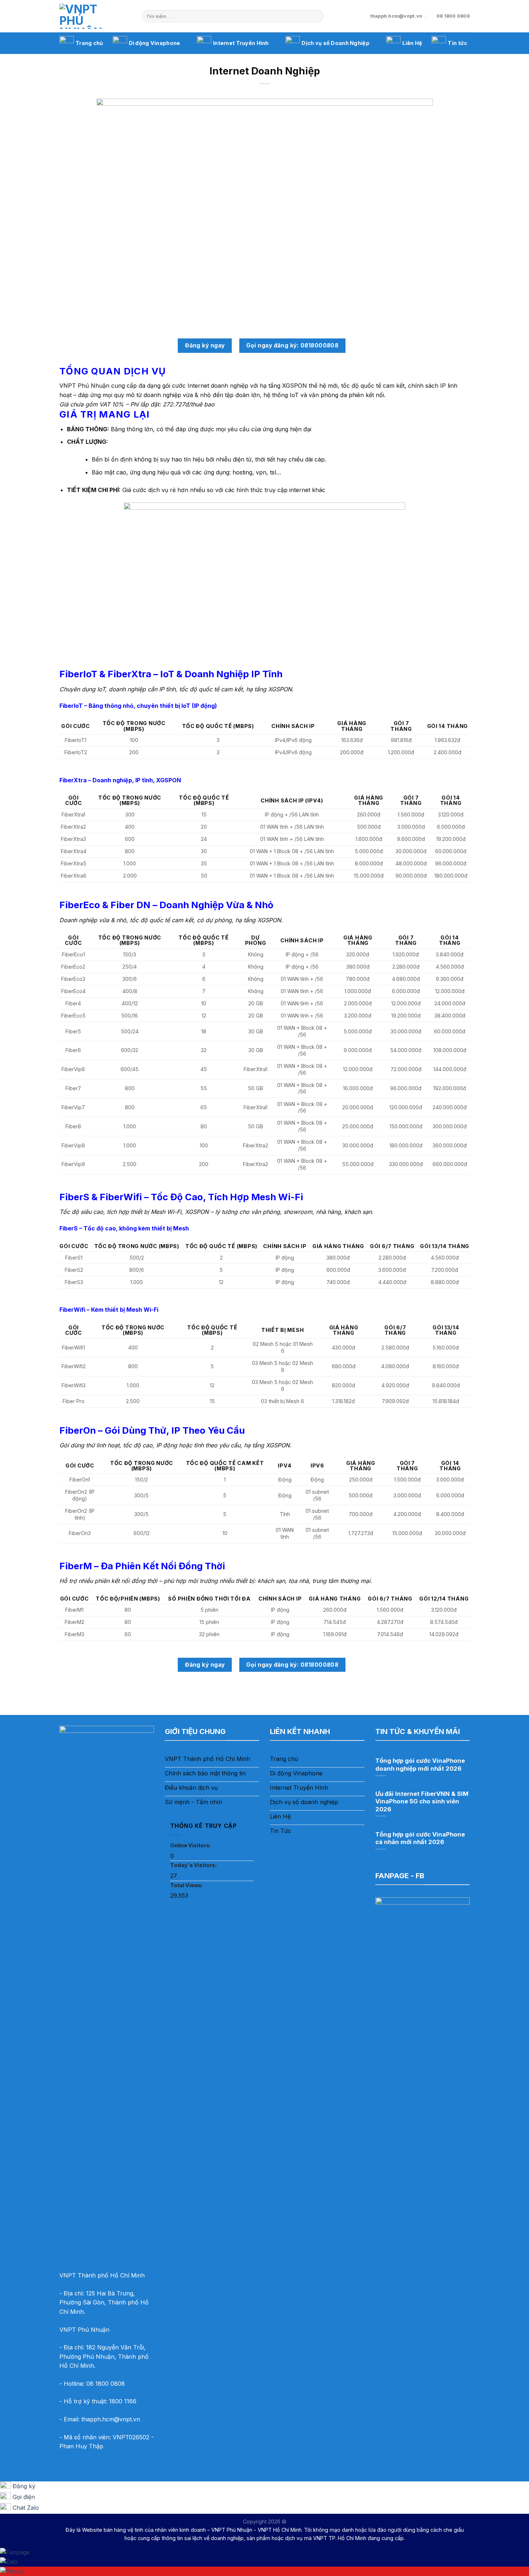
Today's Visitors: (194, 1865)
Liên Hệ (412, 43)
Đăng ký (24, 2486)
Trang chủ (89, 43)
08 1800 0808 (106, 2384)
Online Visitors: (191, 1845)
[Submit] (317, 16)
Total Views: (187, 1885)
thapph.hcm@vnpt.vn (111, 2419)
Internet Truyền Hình (241, 43)
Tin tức (457, 43)
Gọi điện (24, 2497)
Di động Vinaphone (155, 43)
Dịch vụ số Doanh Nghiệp (336, 43)
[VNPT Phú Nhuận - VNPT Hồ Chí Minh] (95, 16)
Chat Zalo (26, 2508)
